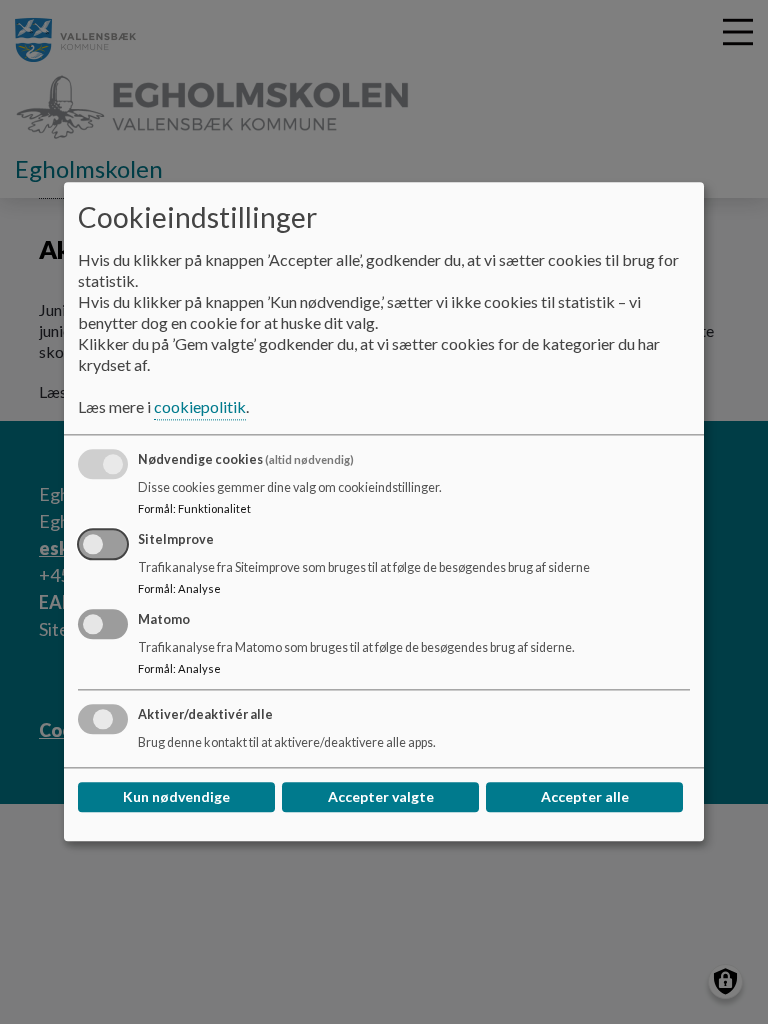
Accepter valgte (381, 797)
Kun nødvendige (176, 797)
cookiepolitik (200, 407)
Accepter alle (585, 797)
